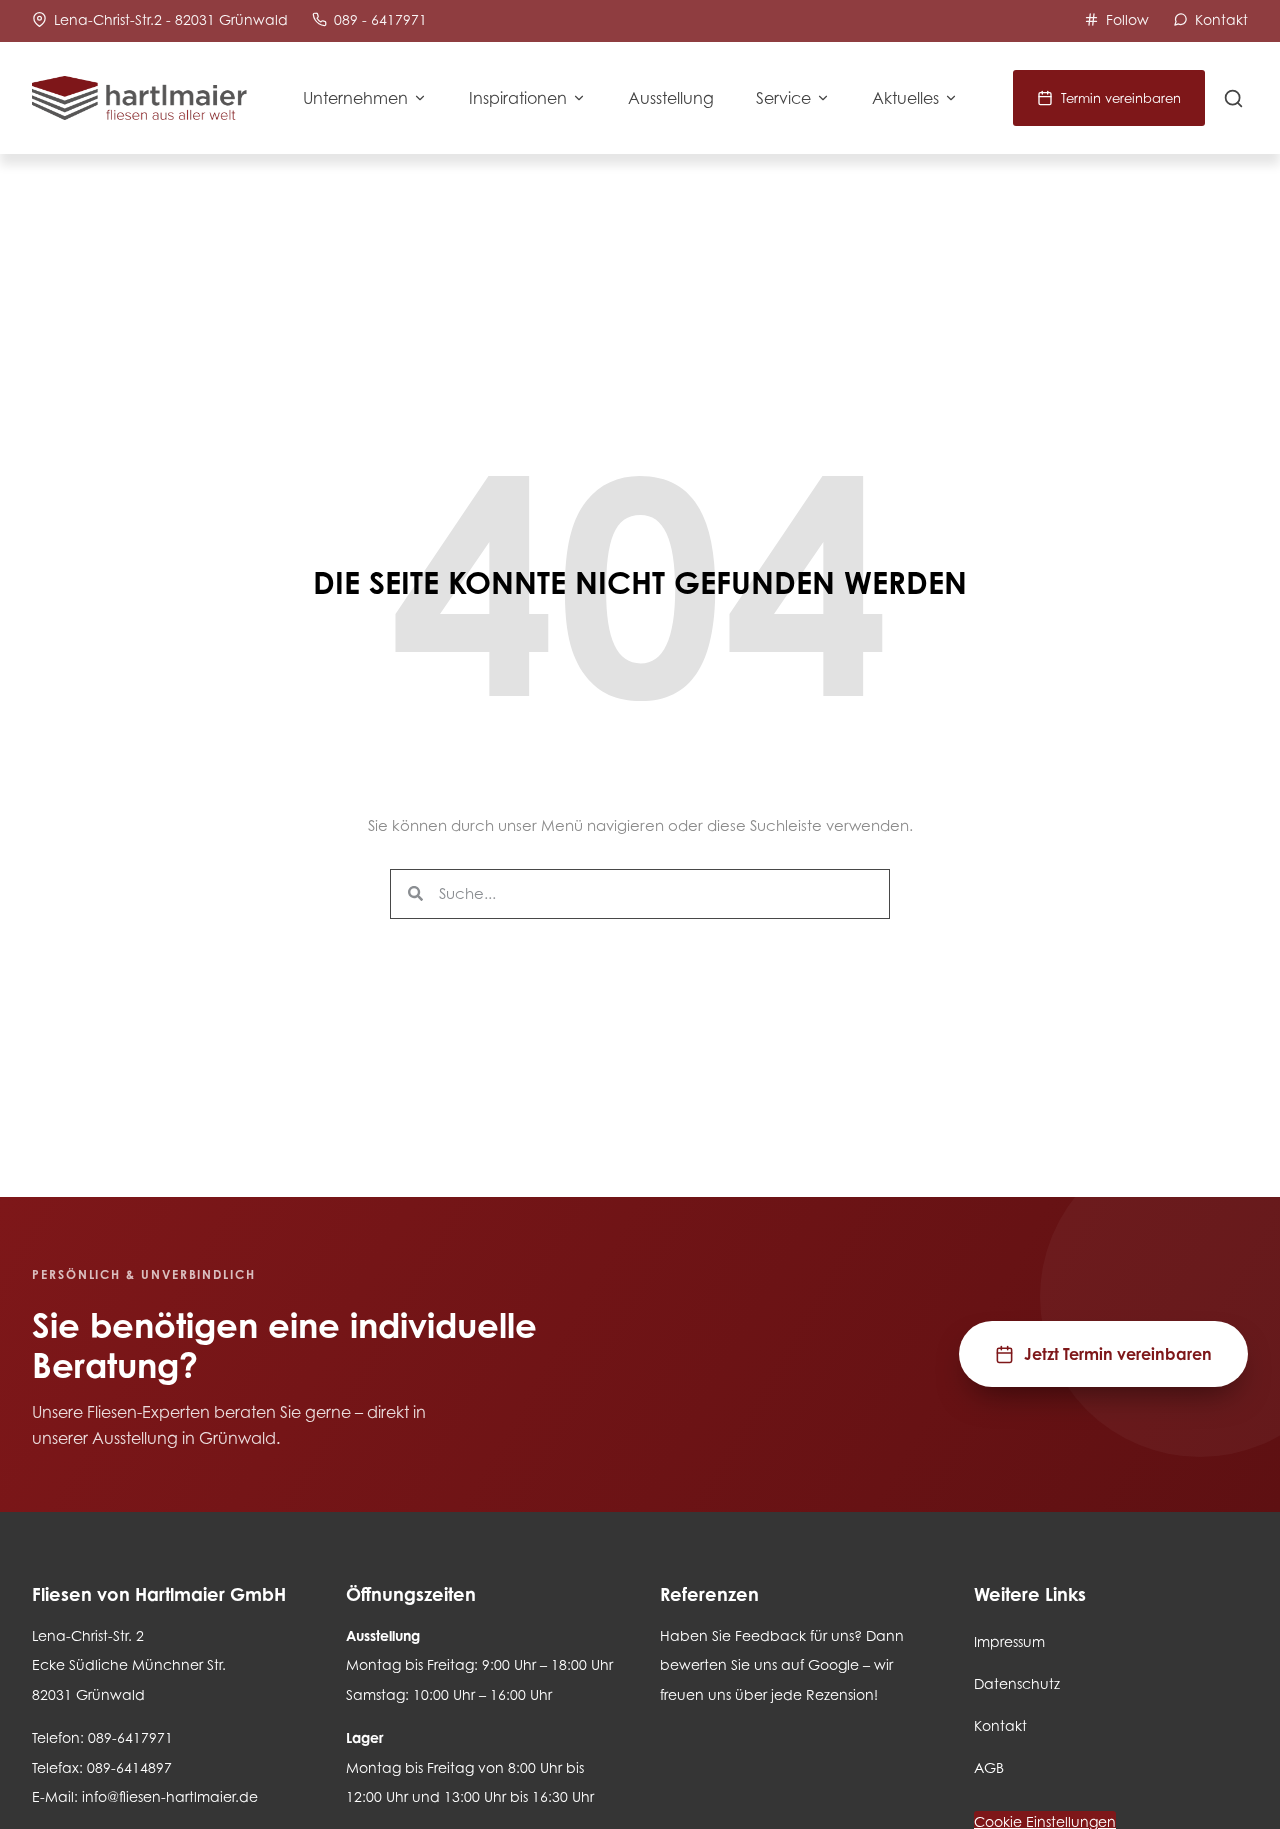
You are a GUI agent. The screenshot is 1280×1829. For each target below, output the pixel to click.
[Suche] (1233, 98)
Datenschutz (1017, 1683)
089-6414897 (129, 1767)
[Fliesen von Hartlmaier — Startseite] (139, 98)
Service (783, 98)
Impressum (1009, 1641)
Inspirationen (518, 98)
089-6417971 (130, 1737)
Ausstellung (671, 98)
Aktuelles (905, 98)
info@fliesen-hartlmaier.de (170, 1796)
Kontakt (1000, 1725)
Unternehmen (355, 98)
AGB (989, 1767)
